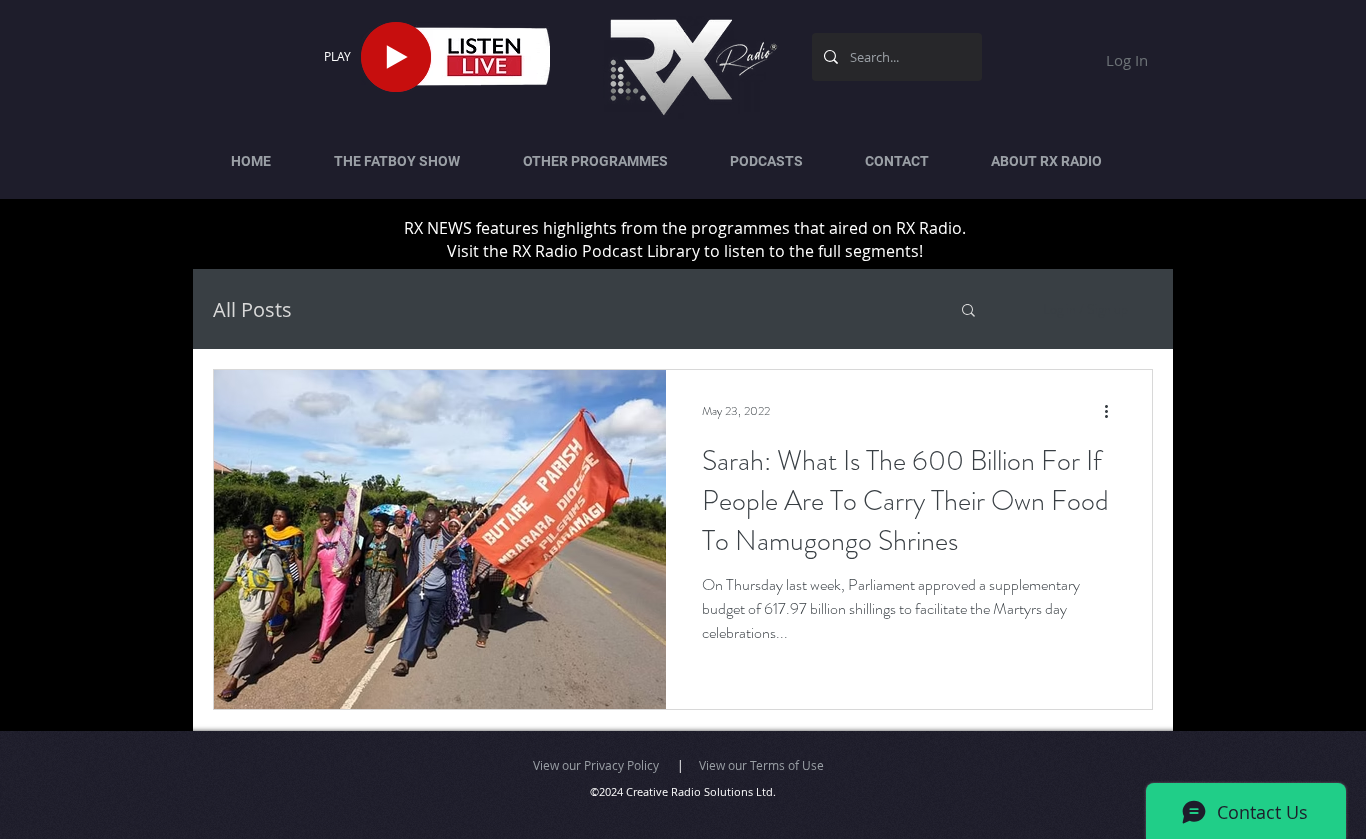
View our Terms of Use (761, 765)
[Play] (396, 57)
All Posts (252, 309)
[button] (968, 311)
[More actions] (1113, 411)
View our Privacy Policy (596, 765)
